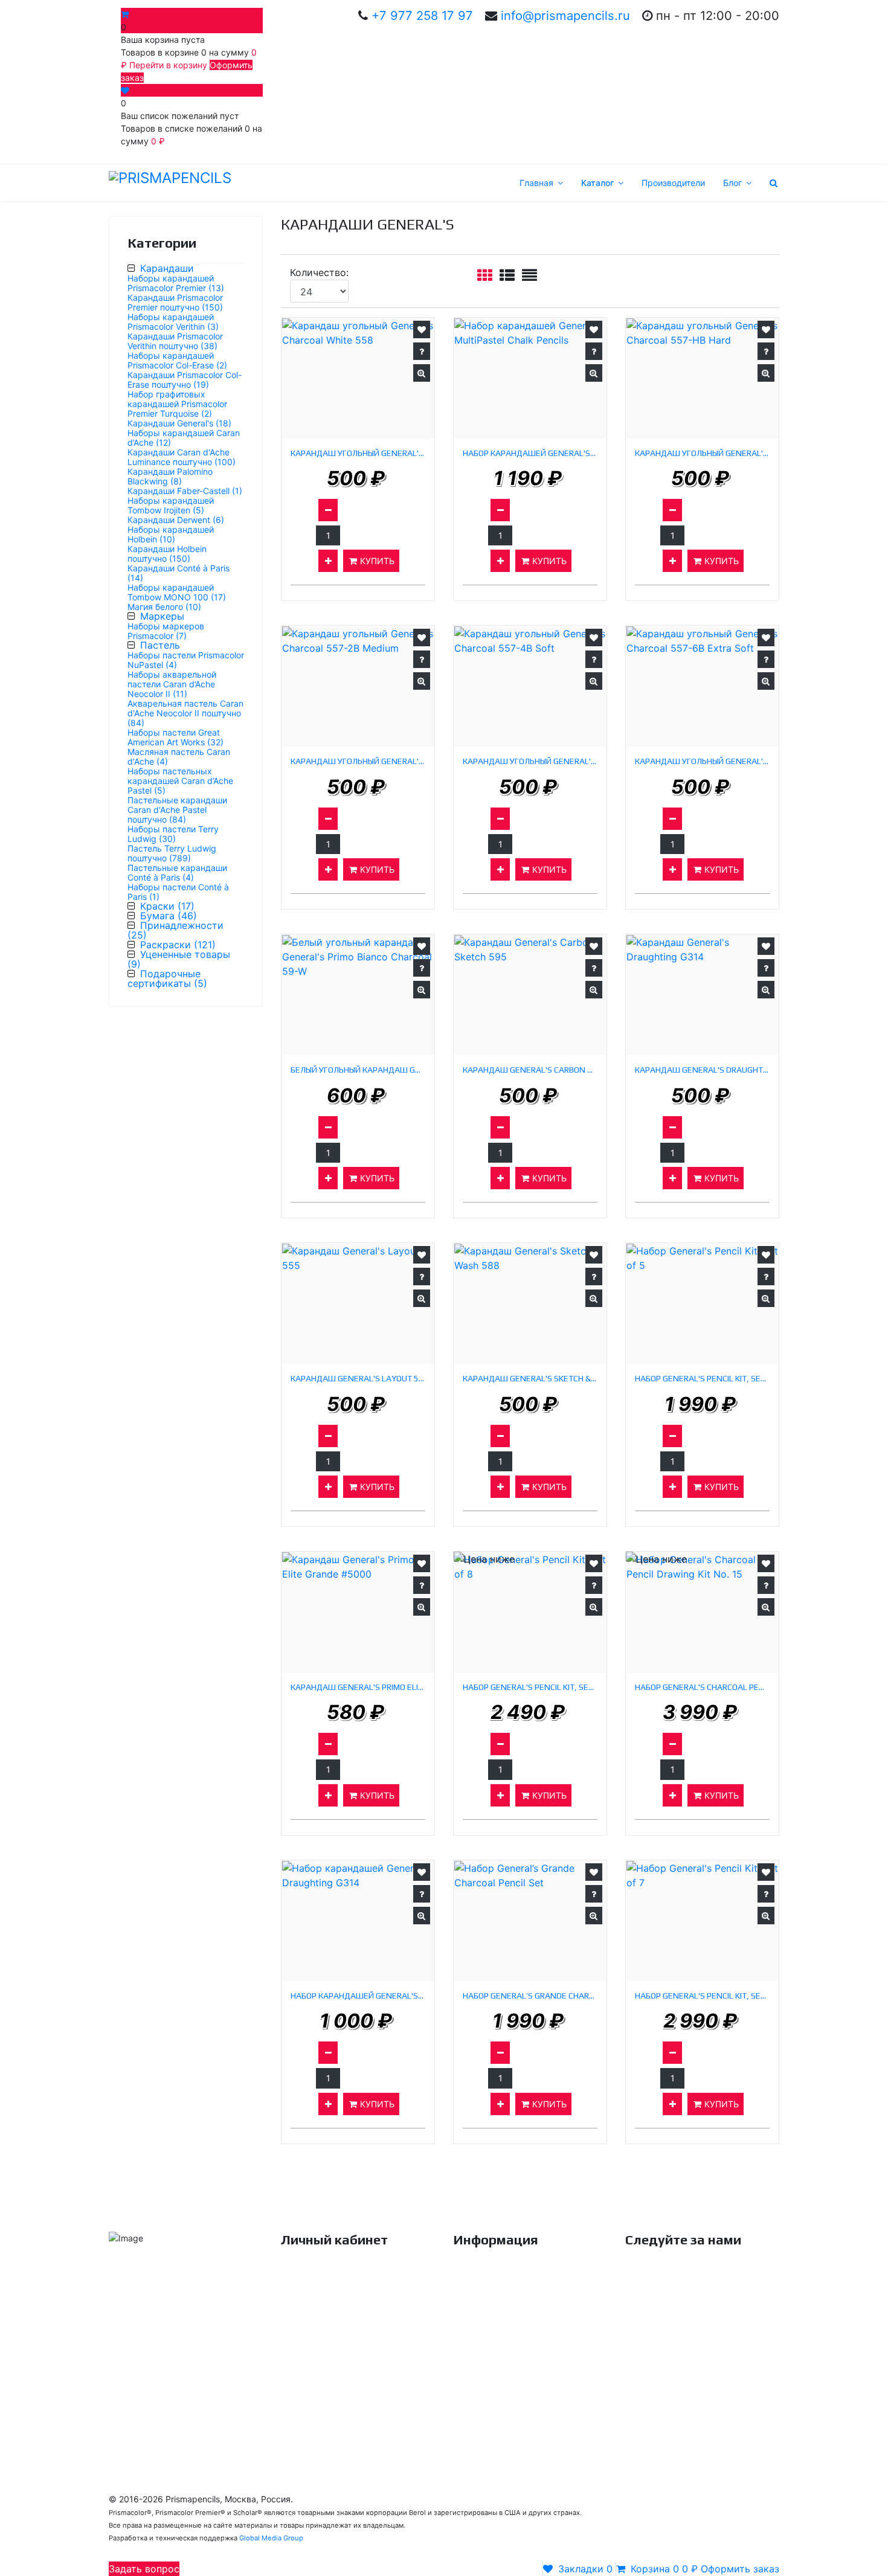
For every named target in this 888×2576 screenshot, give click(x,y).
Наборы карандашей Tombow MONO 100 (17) (177, 592)
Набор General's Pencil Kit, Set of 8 (530, 1687)
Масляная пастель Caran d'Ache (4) (179, 756)
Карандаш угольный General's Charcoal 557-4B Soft (530, 761)
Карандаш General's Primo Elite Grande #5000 (358, 1687)
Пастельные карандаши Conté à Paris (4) (177, 872)
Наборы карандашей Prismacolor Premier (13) (176, 283)
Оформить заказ (315, 2385)
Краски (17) (167, 906)
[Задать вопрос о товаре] (422, 351)
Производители (673, 183)
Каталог (597, 183)
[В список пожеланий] (422, 329)
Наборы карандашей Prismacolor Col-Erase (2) (177, 360)
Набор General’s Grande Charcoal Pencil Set (530, 1996)
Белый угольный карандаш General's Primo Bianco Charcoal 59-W (358, 1070)
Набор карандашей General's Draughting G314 (358, 1996)
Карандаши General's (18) (179, 423)
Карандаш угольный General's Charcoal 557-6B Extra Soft (702, 761)
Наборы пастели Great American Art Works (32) (175, 737)
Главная (536, 183)
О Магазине (477, 2272)
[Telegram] (154, 2383)
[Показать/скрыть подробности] (126, 14)
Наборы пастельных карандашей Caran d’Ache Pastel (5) (180, 781)
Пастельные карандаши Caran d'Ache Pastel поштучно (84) (177, 810)
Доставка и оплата (492, 2295)
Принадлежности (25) (175, 930)
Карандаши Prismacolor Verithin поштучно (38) (175, 341)
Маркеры (162, 616)
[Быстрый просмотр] (422, 373)
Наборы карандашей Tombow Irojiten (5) (171, 505)
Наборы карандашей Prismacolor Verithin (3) (173, 322)
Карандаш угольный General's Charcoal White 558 (358, 453)
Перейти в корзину (169, 65)
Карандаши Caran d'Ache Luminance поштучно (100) (182, 457)
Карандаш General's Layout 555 (358, 1379)
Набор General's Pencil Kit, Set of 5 (702, 1379)
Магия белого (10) (164, 607)
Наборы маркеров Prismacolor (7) (166, 631)
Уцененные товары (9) (179, 959)
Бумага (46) (169, 916)
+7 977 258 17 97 (422, 15)
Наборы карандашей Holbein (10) (171, 534)
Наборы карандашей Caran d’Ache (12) (184, 438)
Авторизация (308, 2272)
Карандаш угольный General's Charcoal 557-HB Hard (702, 453)
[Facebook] (671, 2281)
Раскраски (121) (178, 945)
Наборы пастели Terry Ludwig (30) (173, 834)
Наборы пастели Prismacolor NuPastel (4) (186, 660)
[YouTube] (701, 2281)
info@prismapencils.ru (565, 15)
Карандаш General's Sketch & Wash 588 (530, 1379)
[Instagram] (731, 2281)
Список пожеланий (320, 2362)
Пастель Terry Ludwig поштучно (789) (172, 853)
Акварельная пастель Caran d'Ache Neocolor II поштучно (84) (185, 713)
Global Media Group (271, 2538)
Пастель (160, 645)
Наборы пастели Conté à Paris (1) (178, 892)
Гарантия (472, 2317)
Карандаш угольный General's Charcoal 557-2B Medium (358, 761)
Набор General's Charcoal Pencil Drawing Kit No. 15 (702, 1687)
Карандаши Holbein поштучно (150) (167, 554)
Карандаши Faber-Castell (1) (185, 491)
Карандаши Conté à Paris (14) (179, 573)
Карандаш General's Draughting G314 (702, 1070)
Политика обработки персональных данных (526, 2369)
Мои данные (306, 2317)
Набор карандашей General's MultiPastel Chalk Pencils (530, 453)
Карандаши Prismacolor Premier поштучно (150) (175, 302)
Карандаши (167, 268)
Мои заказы (305, 2295)
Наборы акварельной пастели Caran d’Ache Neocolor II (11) (172, 684)
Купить (376, 561)
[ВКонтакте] (640, 2281)
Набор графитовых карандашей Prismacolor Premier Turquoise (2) (177, 404)
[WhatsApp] (124, 2383)
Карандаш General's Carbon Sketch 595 (530, 1070)
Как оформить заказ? (497, 2340)
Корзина (298, 2340)
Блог (732, 183)
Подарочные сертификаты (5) (167, 978)
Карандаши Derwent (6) (176, 520)
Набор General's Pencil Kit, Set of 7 (702, 1996)
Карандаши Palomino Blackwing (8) (170, 476)
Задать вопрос (144, 2569)
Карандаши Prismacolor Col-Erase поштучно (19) (185, 380)
